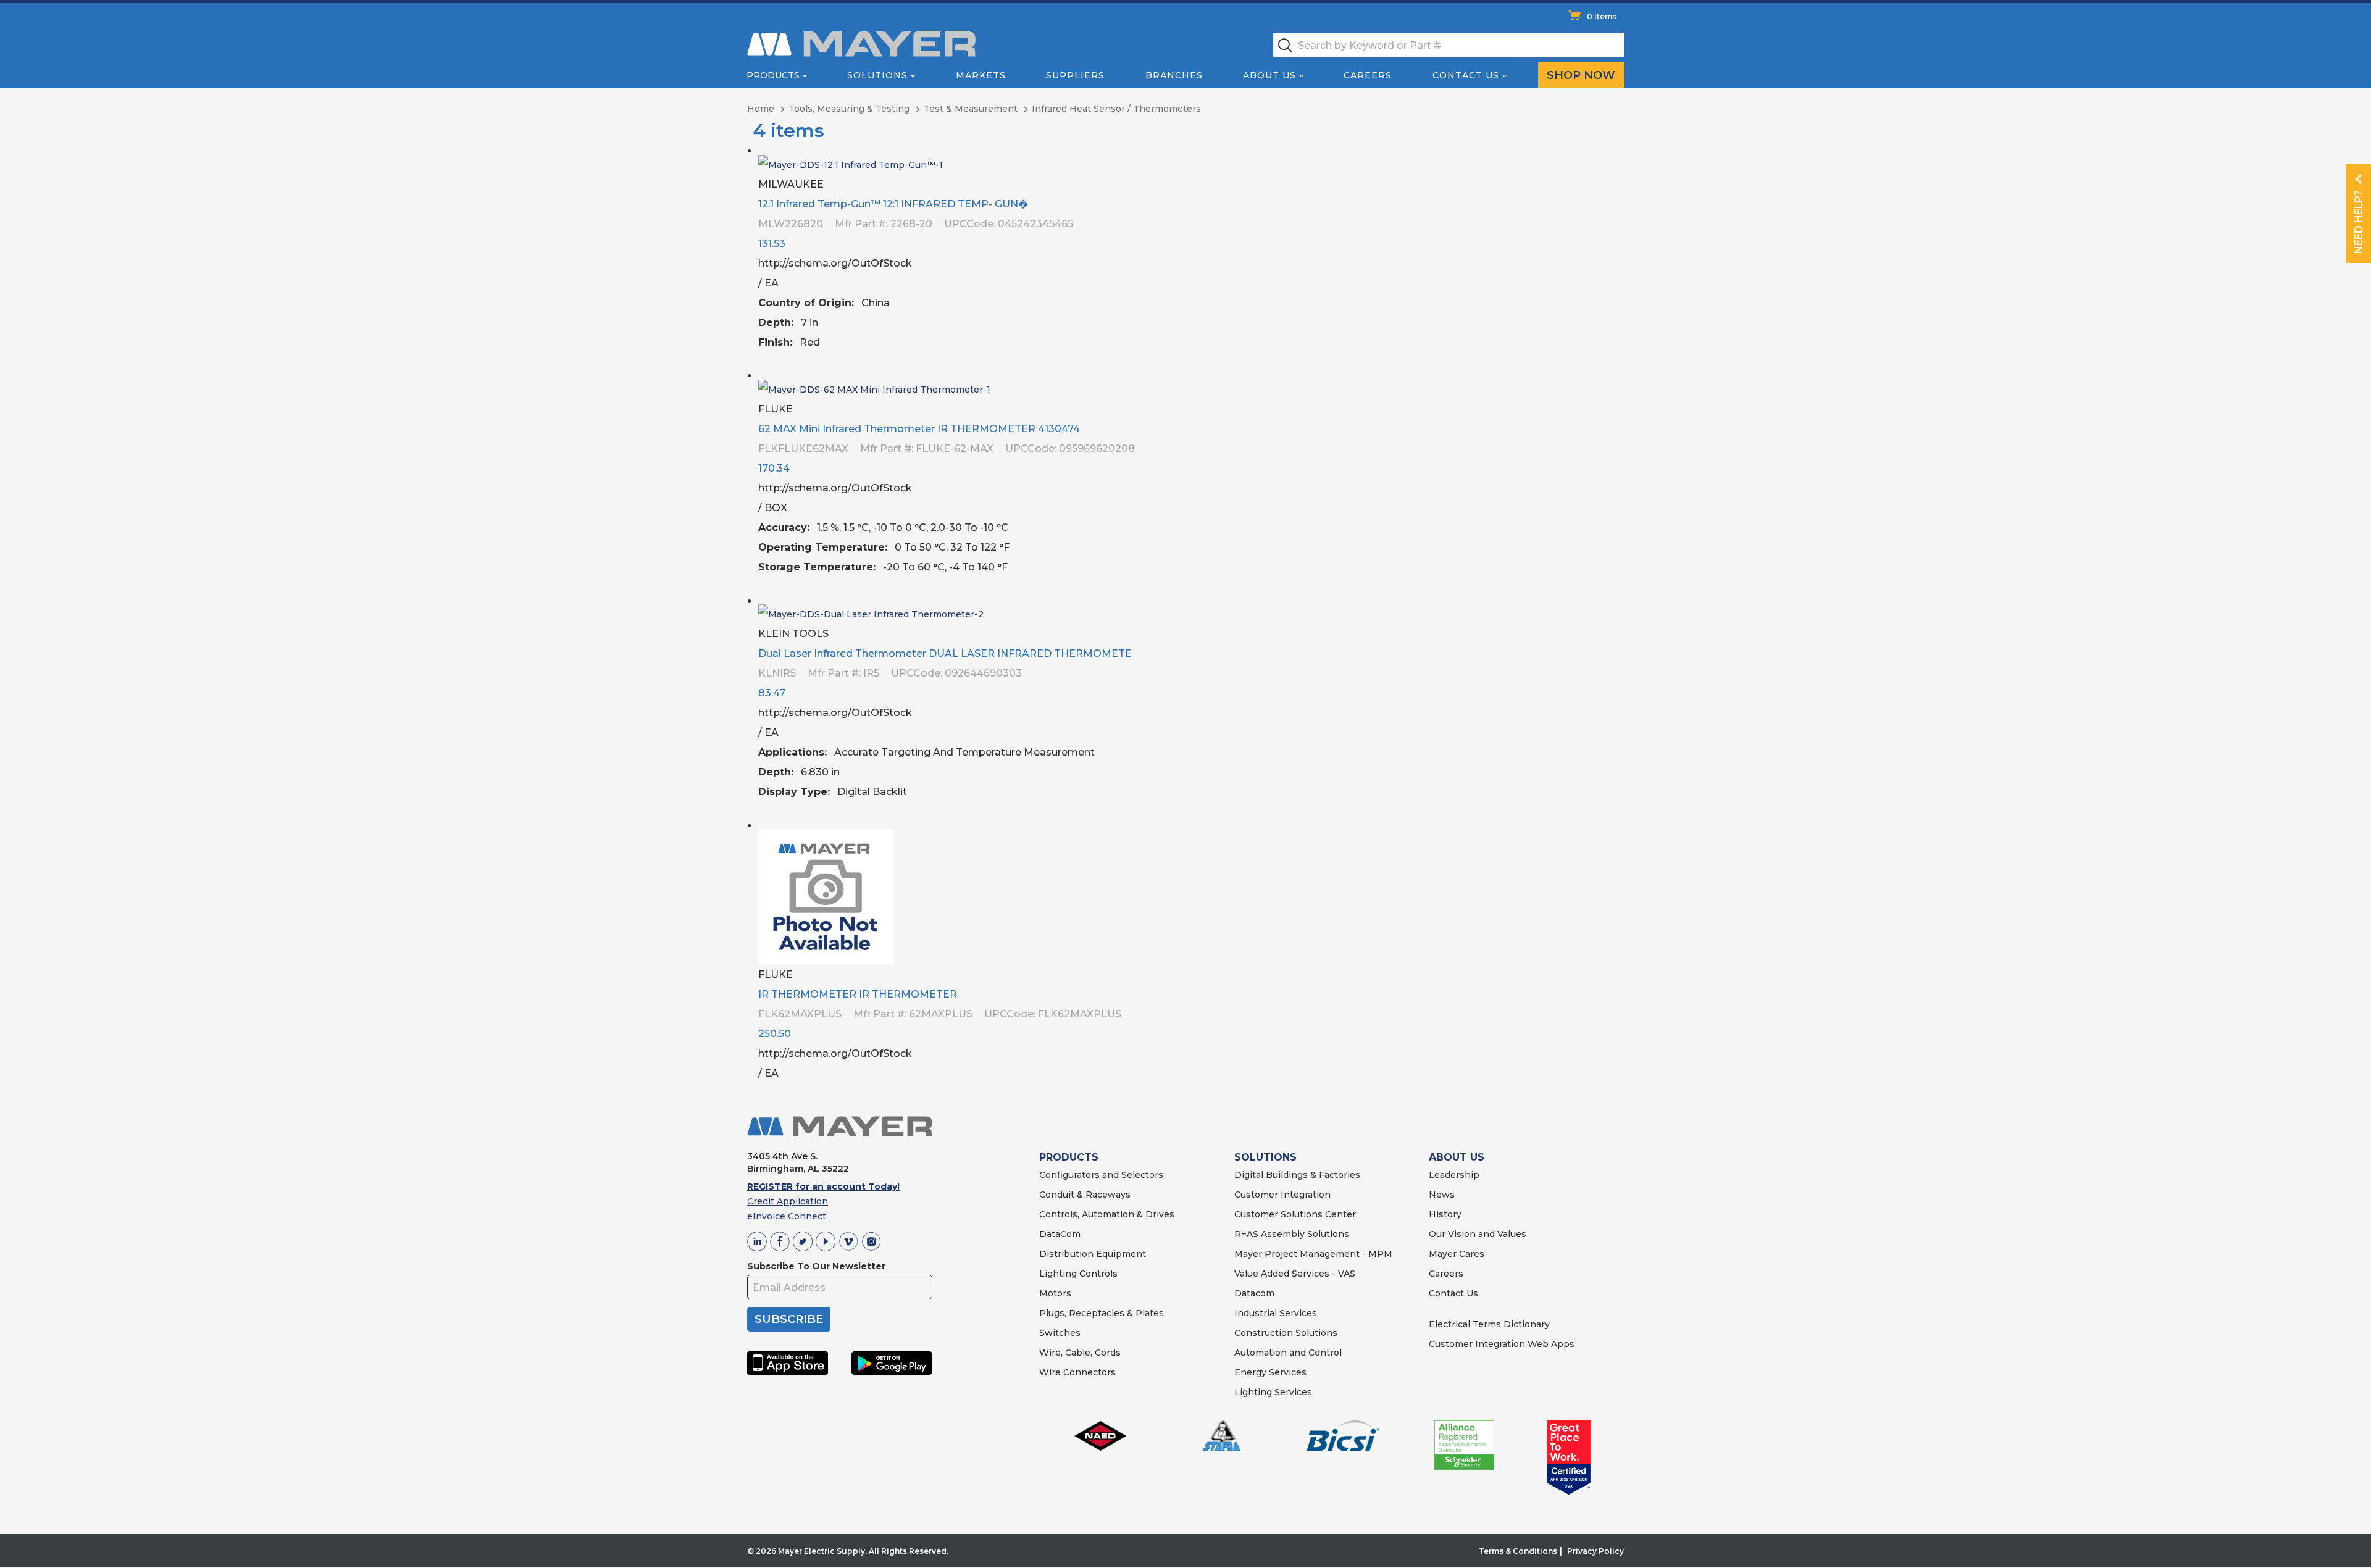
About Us (1269, 75)
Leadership (1454, 1175)
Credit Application (788, 1201)
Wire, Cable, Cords (1080, 1353)
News (1442, 1195)
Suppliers (1075, 75)
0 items (1602, 16)
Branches (1174, 75)
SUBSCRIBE (789, 1319)
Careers (1368, 75)
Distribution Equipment (1093, 1254)
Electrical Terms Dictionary (1489, 1324)
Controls (1097, 1274)
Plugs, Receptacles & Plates (1102, 1313)
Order (1610, 352)
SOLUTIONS (1265, 1157)
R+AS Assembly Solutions (1292, 1234)
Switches (1060, 1333)
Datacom (1254, 1293)
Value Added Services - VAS (1295, 1274)
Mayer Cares (1457, 1254)
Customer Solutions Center (1295, 1214)
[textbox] (1449, 45)
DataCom (1060, 1234)
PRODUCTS (1069, 1157)
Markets (981, 75)
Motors (1055, 1293)
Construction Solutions (1286, 1333)
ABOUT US (1457, 1157)
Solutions (877, 75)
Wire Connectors (1077, 1372)
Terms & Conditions (1518, 1551)
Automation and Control (1288, 1353)
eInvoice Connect (787, 1216)
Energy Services (1270, 1372)
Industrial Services (1276, 1313)
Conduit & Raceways (1085, 1195)
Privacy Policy (1595, 1551)
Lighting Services (1273, 1392)
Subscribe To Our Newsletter (816, 1266)
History (1445, 1214)
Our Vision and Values (1478, 1234)
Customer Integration (1282, 1195)
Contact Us (1466, 75)
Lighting (1058, 1274)
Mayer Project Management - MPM (1313, 1254)
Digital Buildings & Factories (1297, 1175)
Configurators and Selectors (1101, 1175)
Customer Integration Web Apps (1502, 1344)
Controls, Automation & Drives (1107, 1214)
